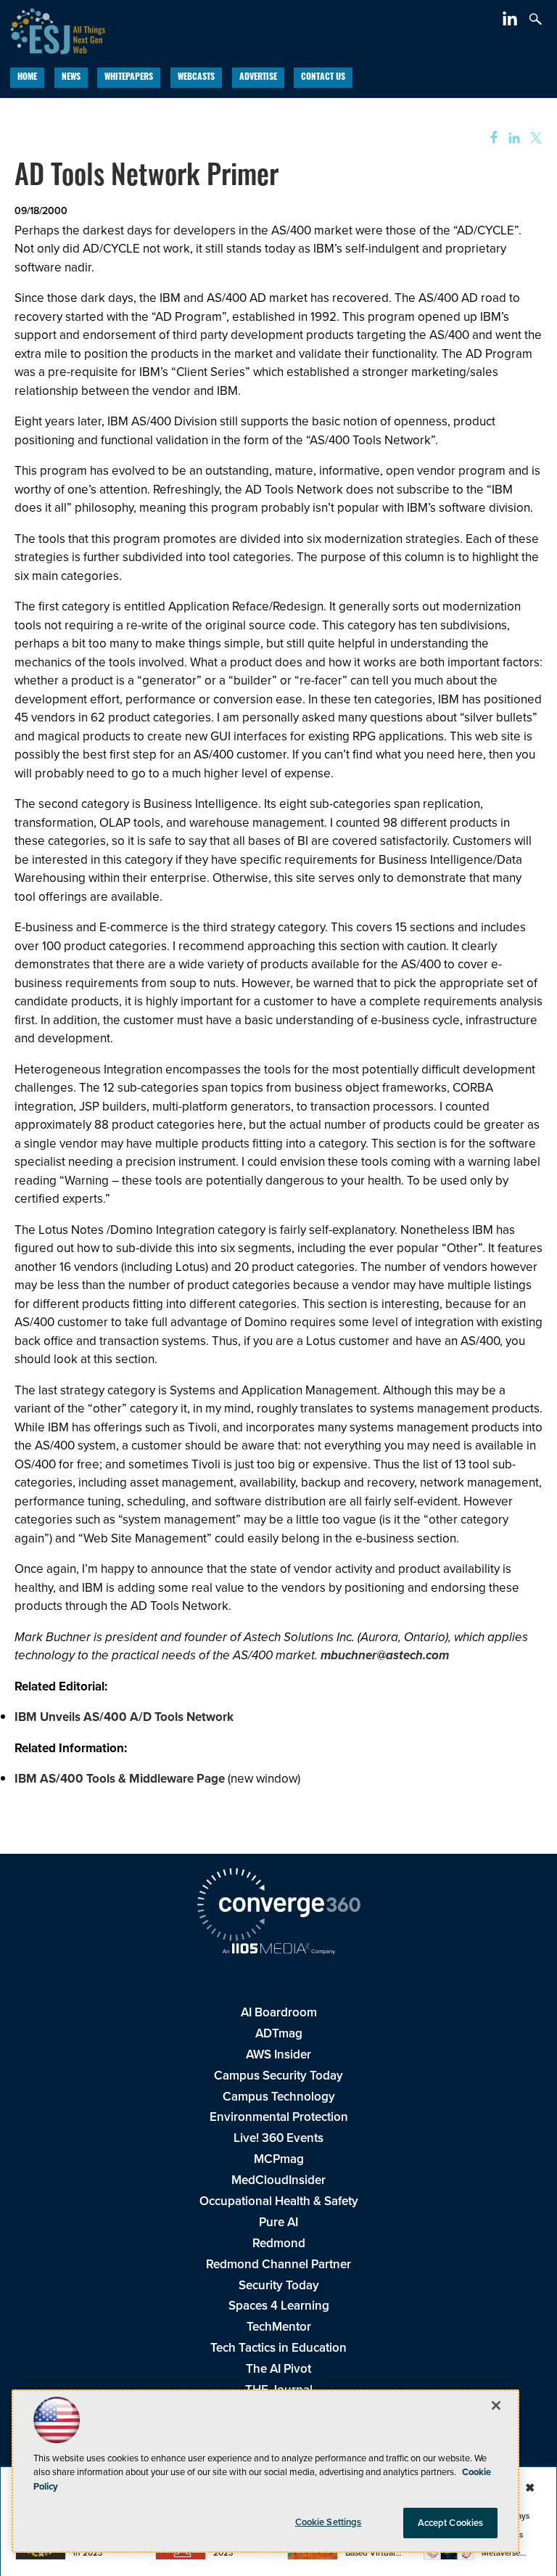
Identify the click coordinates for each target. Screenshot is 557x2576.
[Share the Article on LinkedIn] (512, 138)
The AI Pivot (278, 2369)
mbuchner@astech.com (385, 1655)
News (71, 78)
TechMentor (279, 2327)
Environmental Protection (279, 2117)
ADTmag (279, 2033)
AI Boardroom (279, 2012)
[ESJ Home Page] (53, 29)
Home (27, 78)
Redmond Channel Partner (278, 2264)
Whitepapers (129, 78)
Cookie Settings (329, 2522)
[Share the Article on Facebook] (489, 138)
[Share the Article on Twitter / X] (534, 138)
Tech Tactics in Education (278, 2348)
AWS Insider (278, 2054)
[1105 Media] (278, 1950)
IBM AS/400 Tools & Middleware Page (120, 1779)
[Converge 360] (278, 1907)
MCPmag (279, 2159)
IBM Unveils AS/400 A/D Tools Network (124, 1717)
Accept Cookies (451, 2523)
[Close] (496, 2405)
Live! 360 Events (278, 2138)
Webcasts (196, 78)
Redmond (279, 2243)
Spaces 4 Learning (279, 2306)
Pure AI (278, 2222)
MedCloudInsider (278, 2180)
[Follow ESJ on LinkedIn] (512, 21)
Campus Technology (279, 2097)
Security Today (279, 2285)
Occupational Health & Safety (279, 2201)
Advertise (258, 78)
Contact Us (323, 78)
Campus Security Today (278, 2076)
